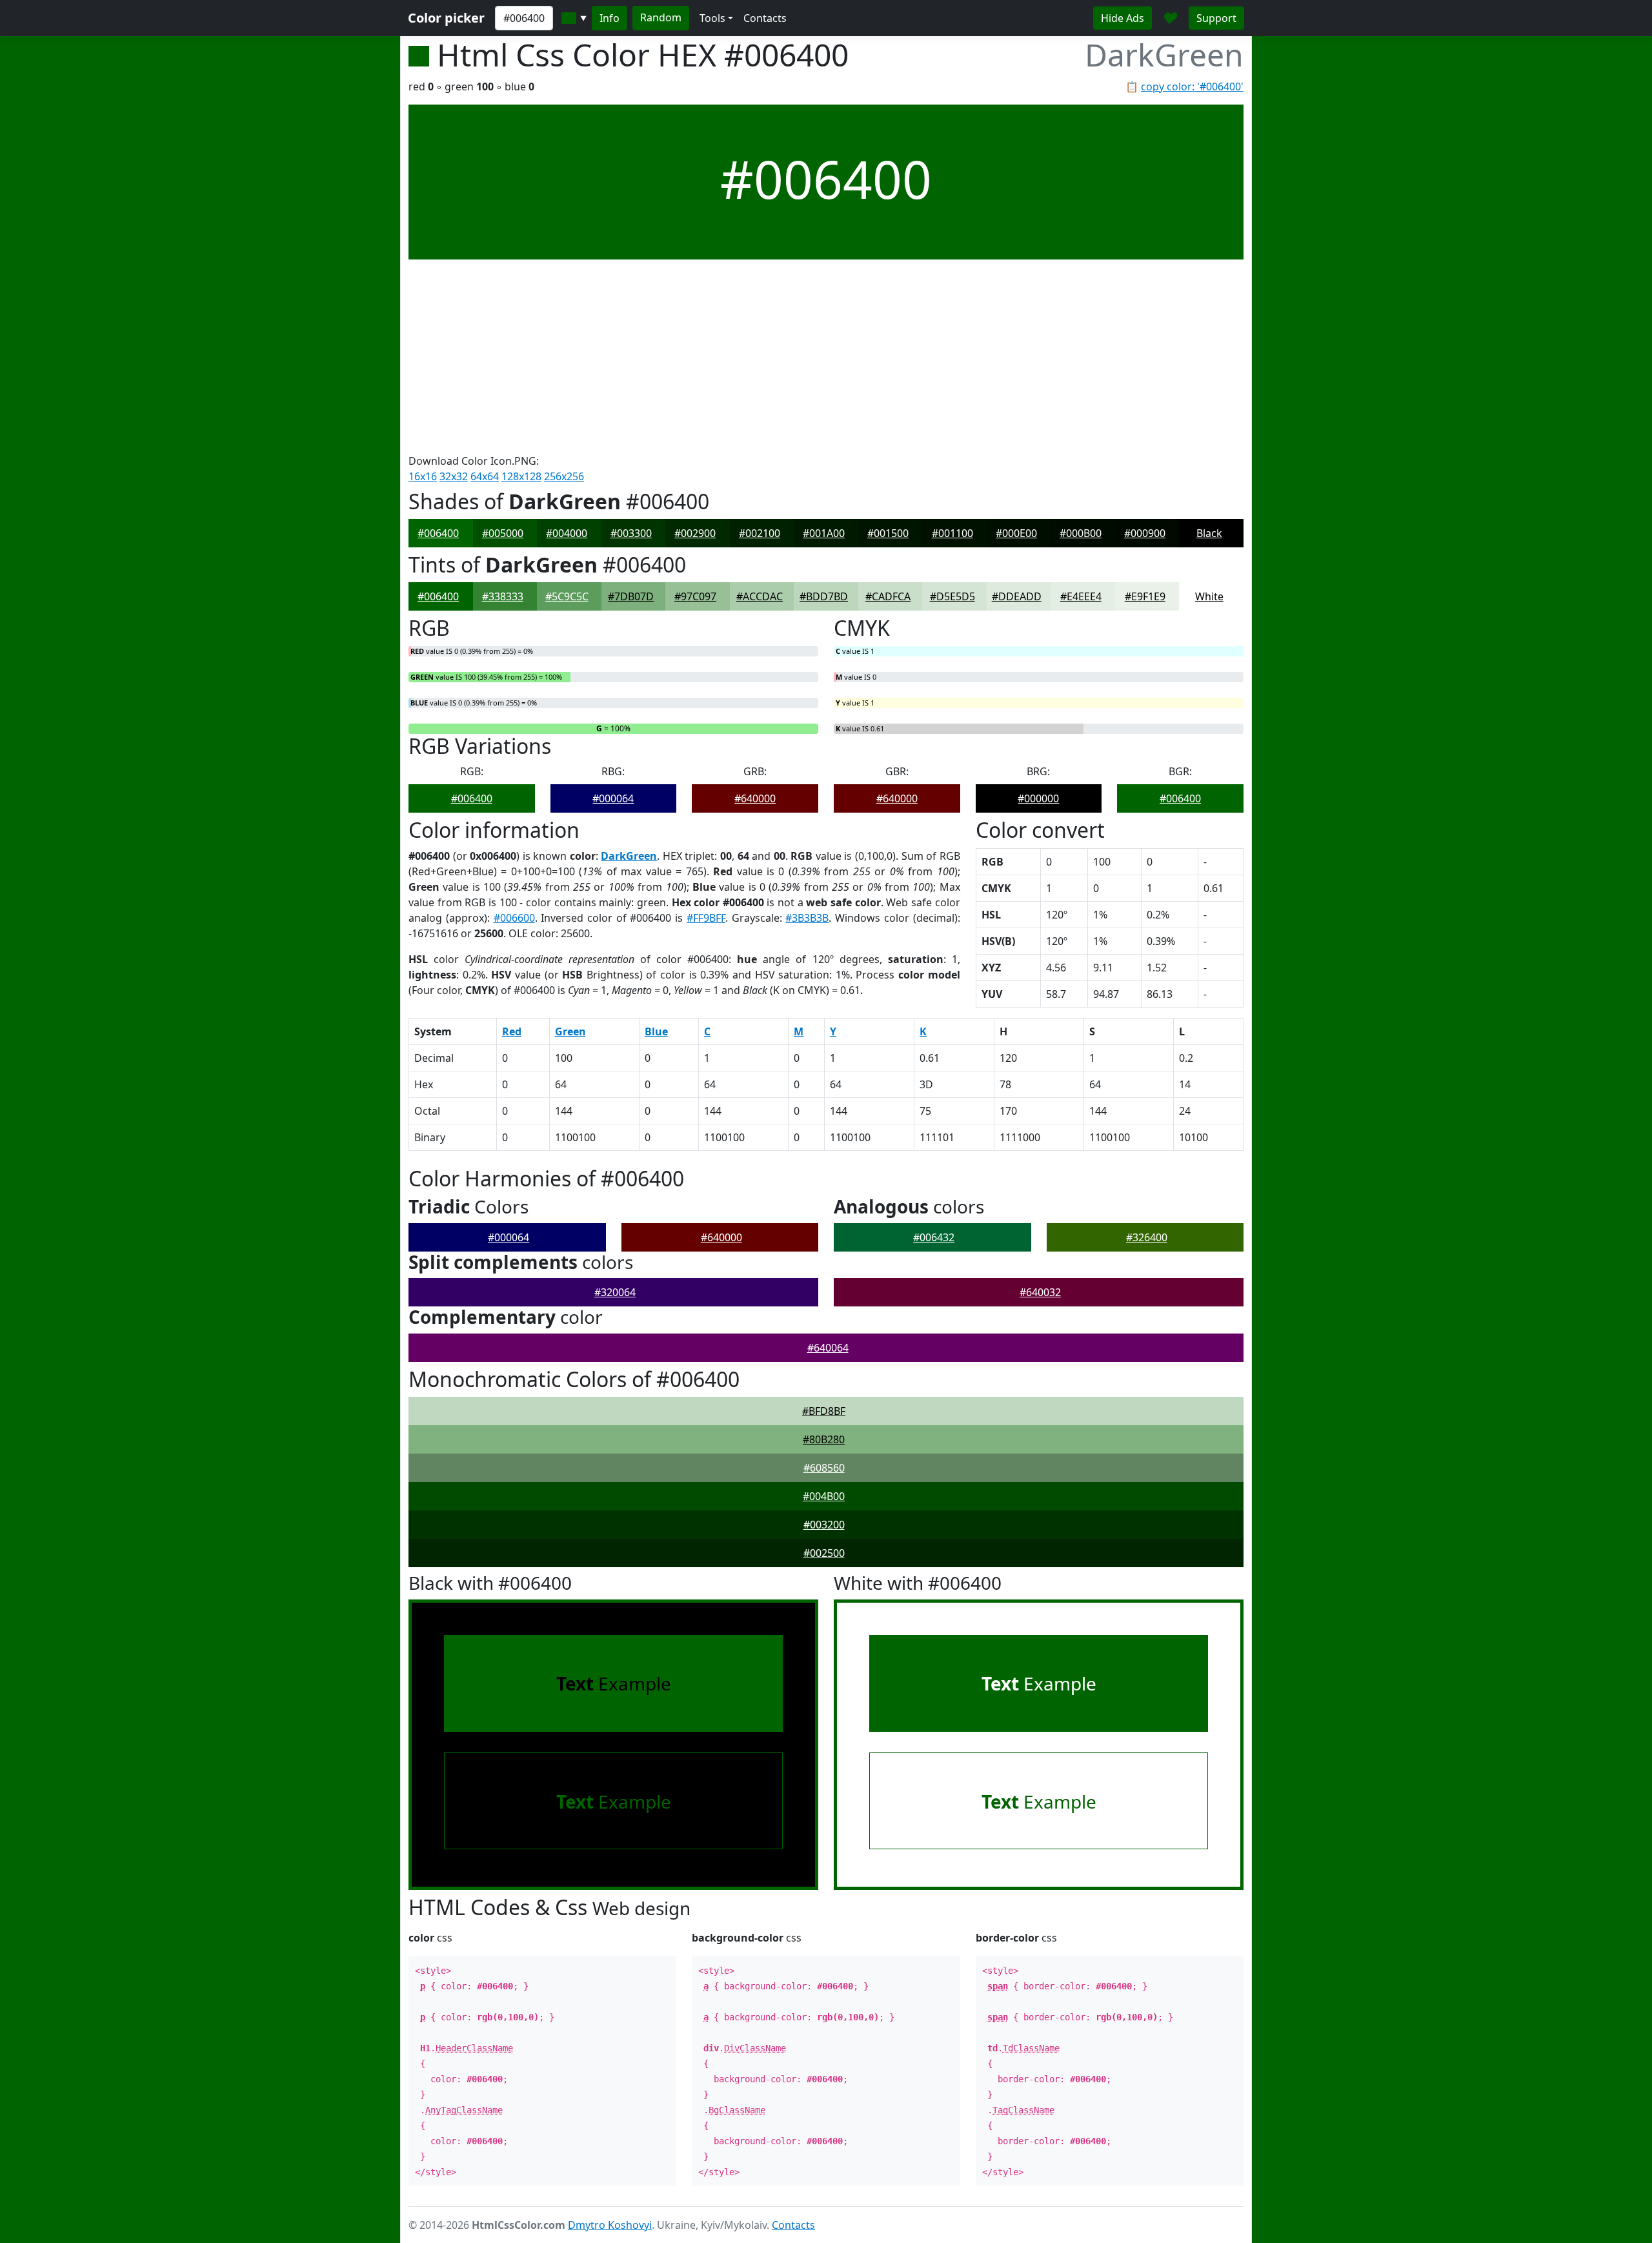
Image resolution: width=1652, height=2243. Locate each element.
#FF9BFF (706, 918)
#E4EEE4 (1081, 596)
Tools (712, 18)
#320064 (615, 1292)
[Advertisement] (826, 356)
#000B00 (1081, 533)
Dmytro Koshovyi (610, 2225)
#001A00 (824, 533)
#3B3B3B (807, 918)
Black (1209, 533)
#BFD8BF (824, 1411)
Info (609, 18)
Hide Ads (1123, 18)
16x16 (423, 476)
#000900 (1145, 533)
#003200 (824, 1525)
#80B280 (824, 1439)
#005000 (503, 533)
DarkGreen (629, 856)
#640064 (828, 1348)
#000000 (1038, 798)
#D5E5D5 (952, 596)
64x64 (485, 476)
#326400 (1147, 1237)
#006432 (934, 1237)
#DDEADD (1017, 596)
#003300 (631, 533)
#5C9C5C (567, 596)
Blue (656, 1031)
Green (570, 1031)
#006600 (514, 918)
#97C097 (695, 596)
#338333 (503, 596)
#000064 (613, 798)
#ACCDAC (760, 596)
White (1209, 596)
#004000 (567, 533)
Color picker (446, 18)
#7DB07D (631, 596)
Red (512, 1031)
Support (1216, 18)
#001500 (888, 533)
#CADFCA (888, 596)
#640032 (1040, 1292)
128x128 (521, 476)
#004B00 (824, 1496)
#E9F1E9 (1145, 596)
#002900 (695, 533)
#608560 (824, 1468)
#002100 (760, 533)
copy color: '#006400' (1192, 86)
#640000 (755, 798)
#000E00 (1016, 533)
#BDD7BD (824, 596)
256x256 (564, 476)
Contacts (765, 18)
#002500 (824, 1553)
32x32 (454, 476)
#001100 (952, 533)
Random (661, 17)
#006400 (438, 533)
